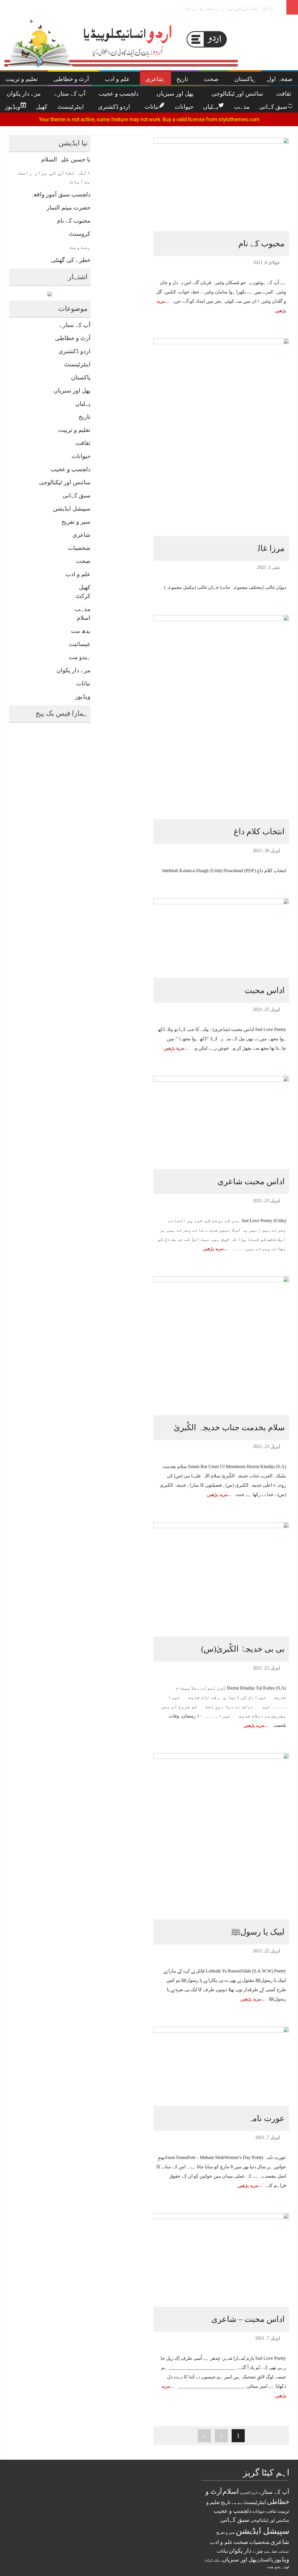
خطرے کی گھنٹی (71, 260)
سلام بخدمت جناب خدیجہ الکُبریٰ (229, 1427)
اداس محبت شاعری (251, 1181)
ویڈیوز (83, 696)
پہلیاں (83, 404)
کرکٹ (83, 596)
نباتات (83, 683)
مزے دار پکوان (73, 670)
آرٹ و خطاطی (73, 338)
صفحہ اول (280, 79)
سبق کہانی (77, 495)
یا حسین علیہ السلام (66, 159)
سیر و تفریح (76, 522)
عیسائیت (80, 644)
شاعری (81, 535)
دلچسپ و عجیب (71, 469)
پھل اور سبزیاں (72, 390)
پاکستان (81, 377)
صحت (83, 561)
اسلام (84, 618)
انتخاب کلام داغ (259, 832)
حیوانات (81, 456)
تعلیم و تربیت (74, 430)
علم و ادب (78, 574)
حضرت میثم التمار (69, 207)
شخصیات (79, 548)
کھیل (85, 587)
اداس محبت (265, 990)
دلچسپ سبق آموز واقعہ (246, 8)
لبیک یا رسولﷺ (258, 1932)
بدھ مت (81, 631)
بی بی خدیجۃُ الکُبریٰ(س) (243, 1649)
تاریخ (85, 417)
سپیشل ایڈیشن (72, 508)
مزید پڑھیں (174, 1048)
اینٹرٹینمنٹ (77, 364)
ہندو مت (80, 657)
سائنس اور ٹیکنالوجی (65, 482)
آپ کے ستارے (75, 325)
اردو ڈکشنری (74, 351)
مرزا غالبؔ (265, 548)
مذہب (83, 609)
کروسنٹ (80, 234)
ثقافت (83, 443)
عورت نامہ (266, 2118)
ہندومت (80, 247)
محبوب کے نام (74, 221)
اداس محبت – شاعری (248, 2319)
